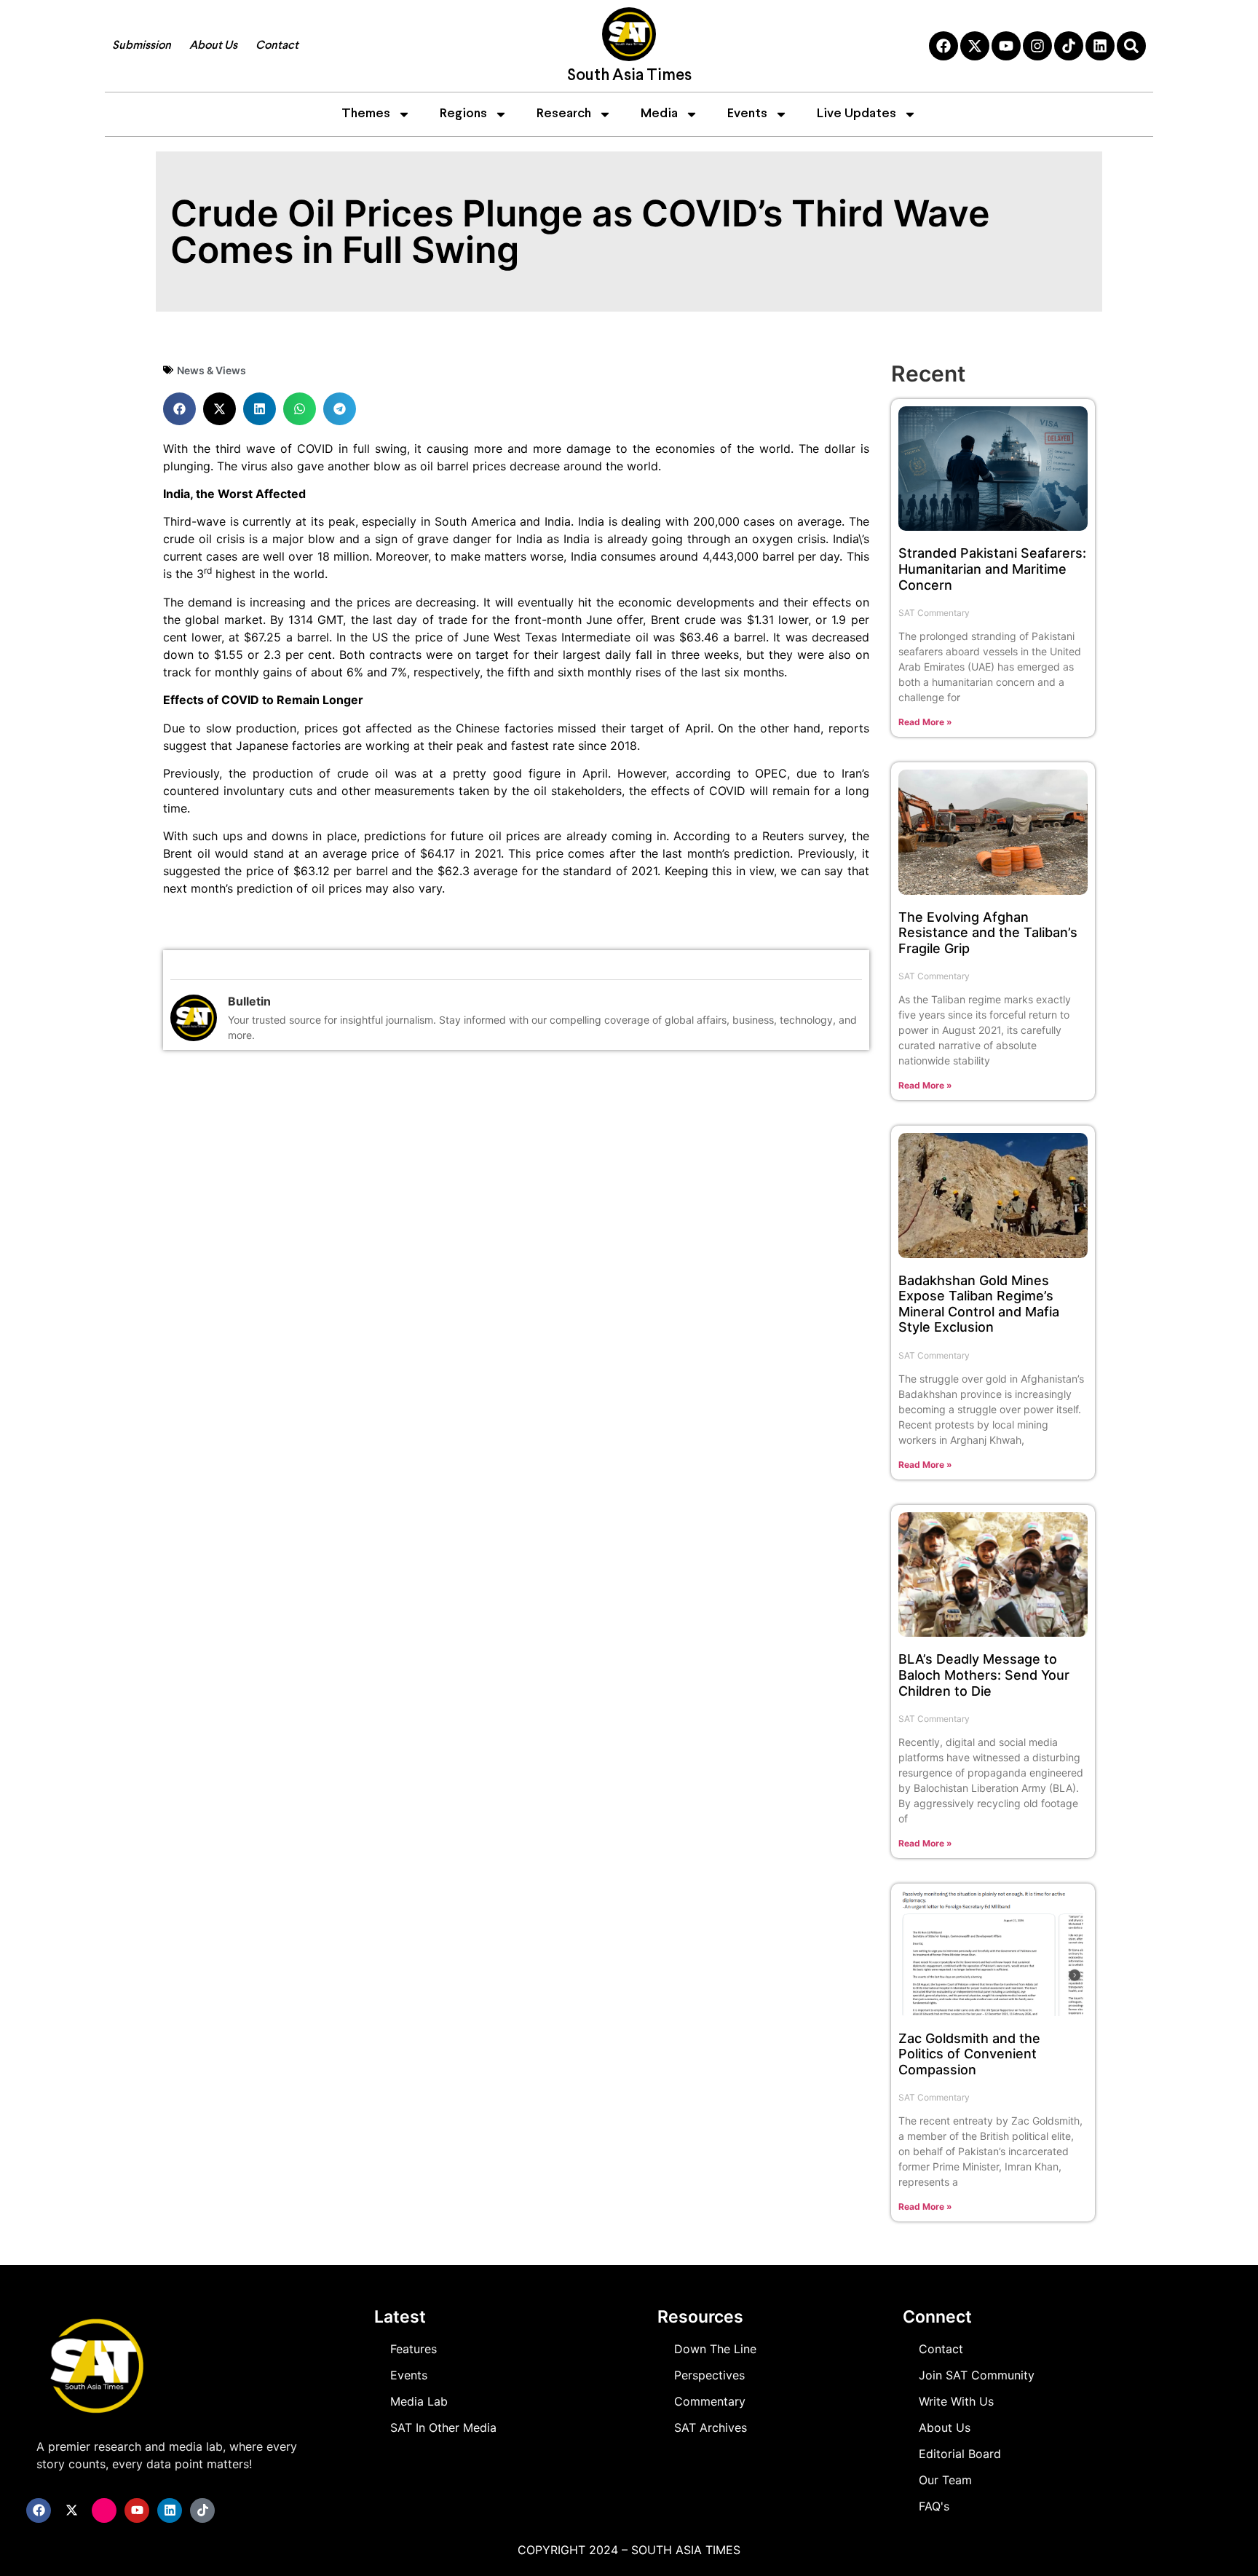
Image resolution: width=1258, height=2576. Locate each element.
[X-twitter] (975, 46)
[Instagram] (1037, 46)
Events (747, 114)
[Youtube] (1006, 46)
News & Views (211, 370)
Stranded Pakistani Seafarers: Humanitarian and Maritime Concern (992, 569)
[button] (179, 409)
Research (564, 114)
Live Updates (857, 114)
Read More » (925, 722)
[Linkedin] (1100, 46)
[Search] (1131, 46)
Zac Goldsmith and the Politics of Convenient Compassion (969, 2054)
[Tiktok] (1069, 46)
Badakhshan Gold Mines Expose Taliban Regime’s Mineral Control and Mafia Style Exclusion (979, 1304)
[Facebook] (943, 46)
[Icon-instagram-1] (104, 2510)
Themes (366, 114)
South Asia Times (629, 76)
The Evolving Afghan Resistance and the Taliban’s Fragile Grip (988, 933)
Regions (463, 114)
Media (659, 114)
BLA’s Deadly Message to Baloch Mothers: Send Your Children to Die (984, 1675)
